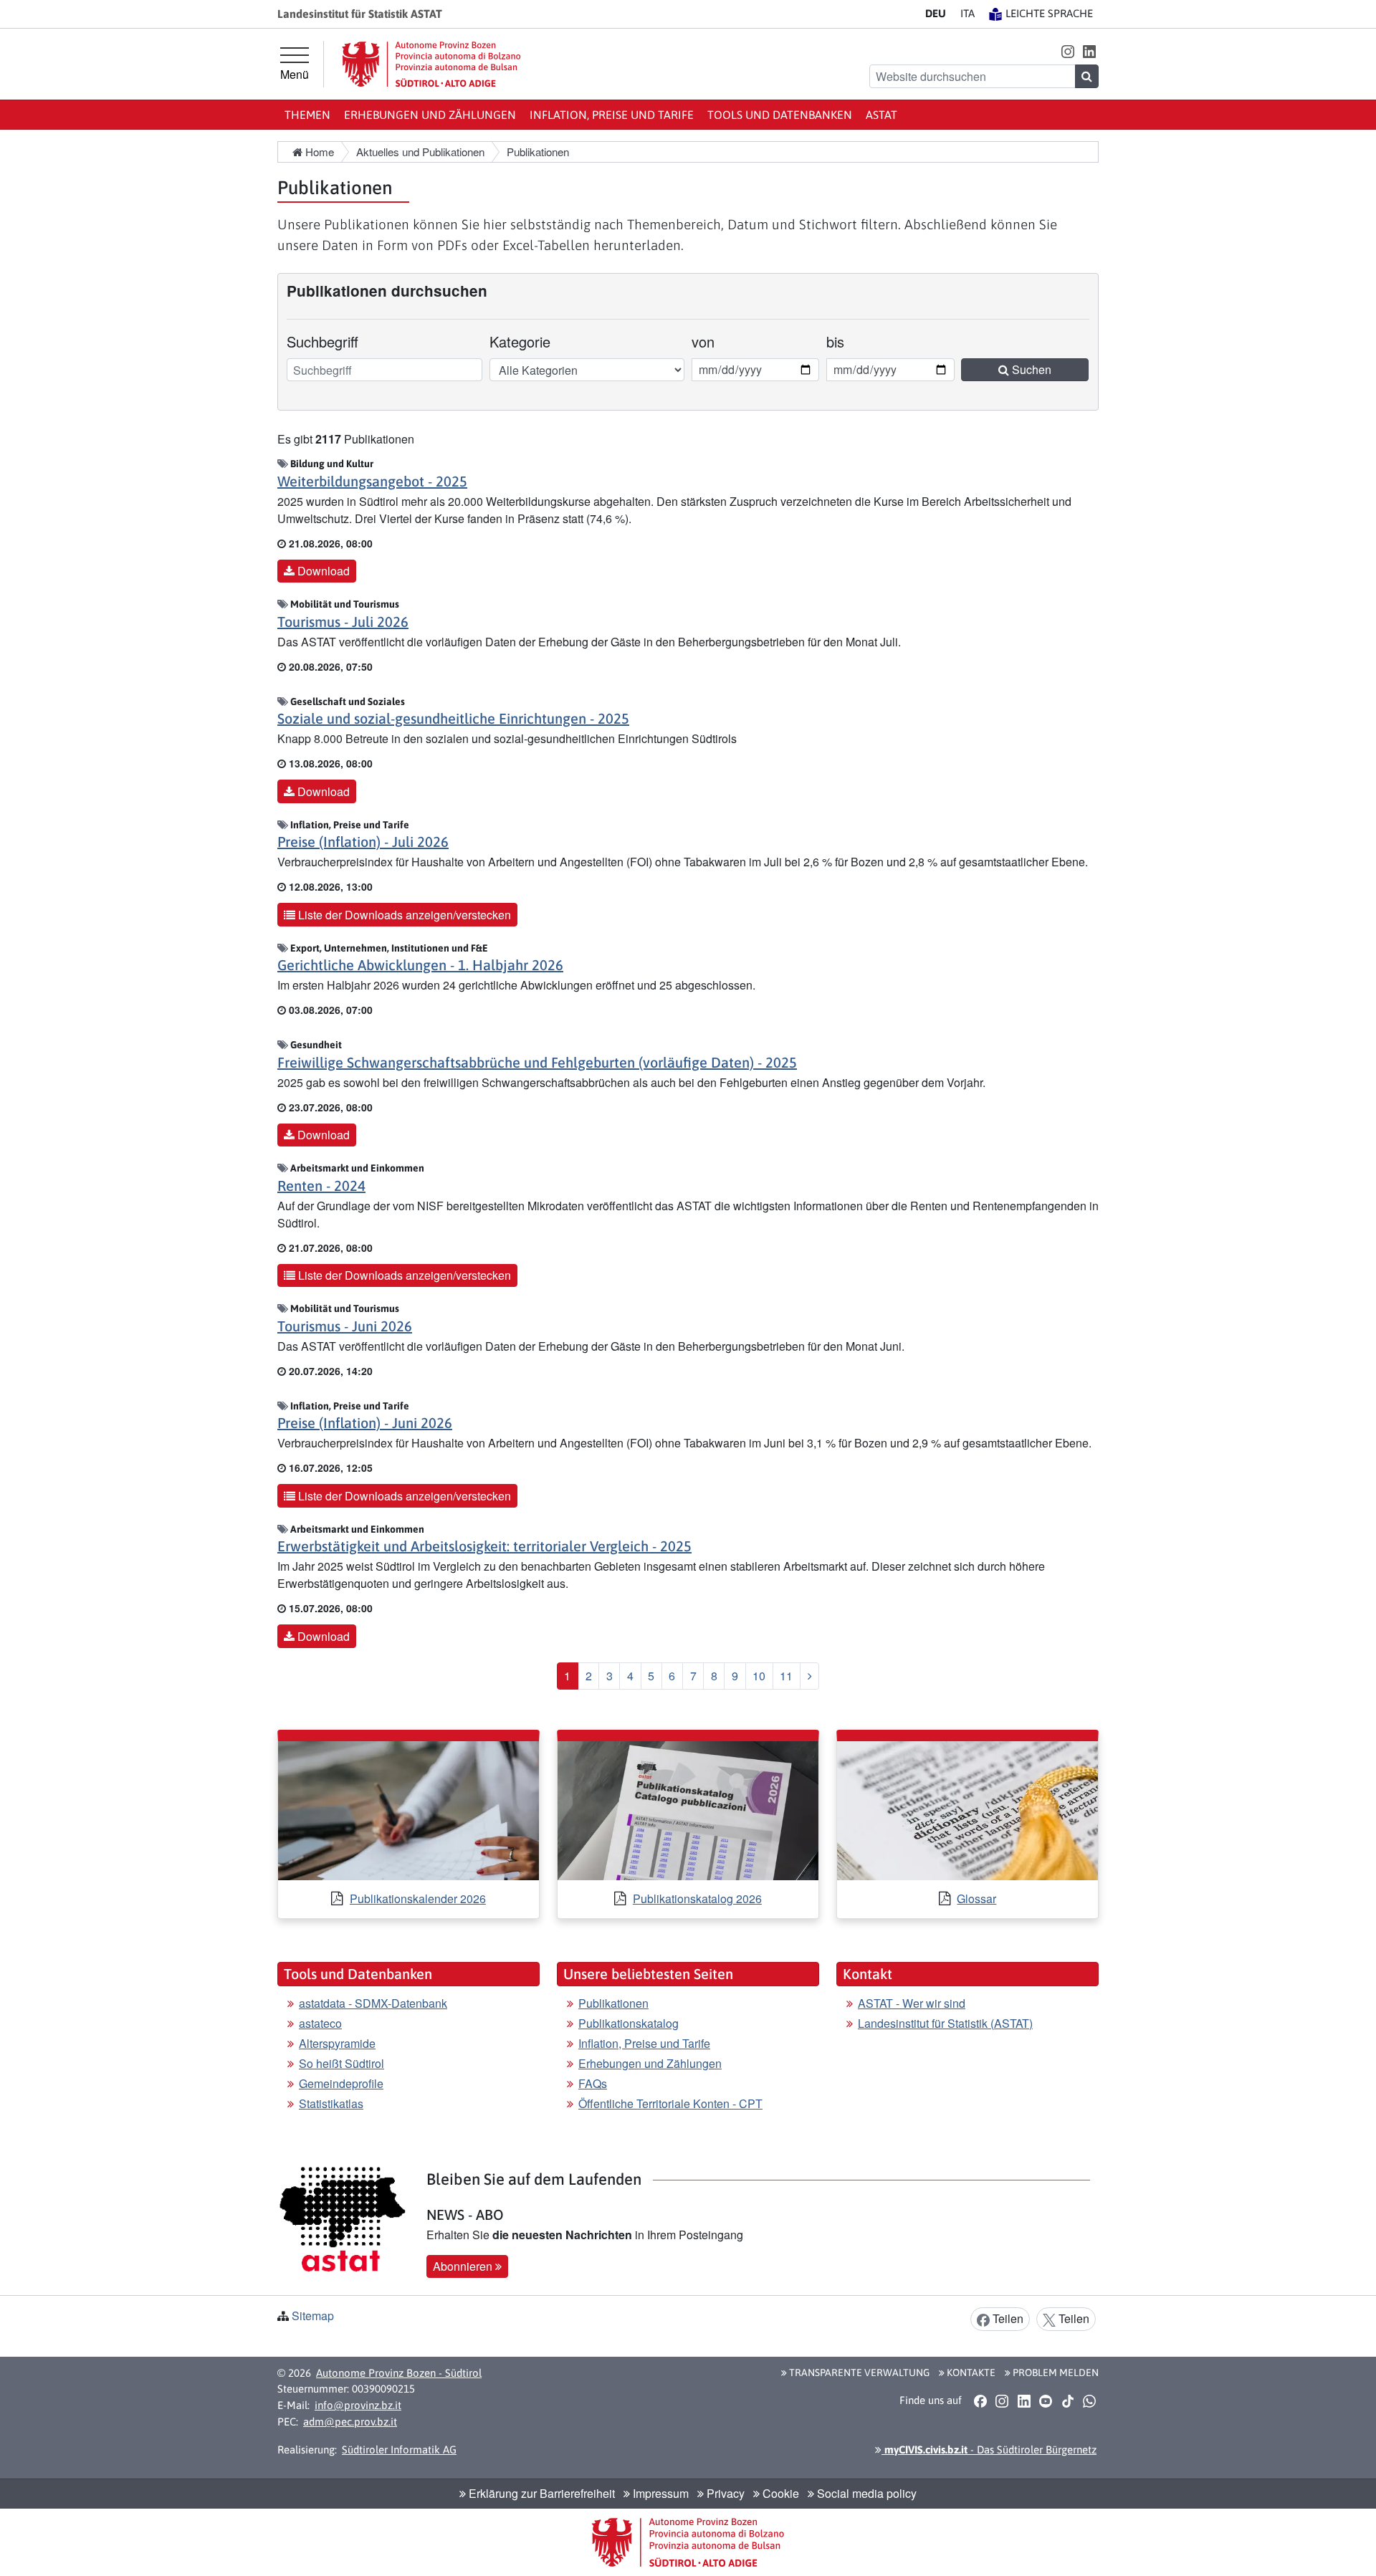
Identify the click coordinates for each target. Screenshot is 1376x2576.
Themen (307, 115)
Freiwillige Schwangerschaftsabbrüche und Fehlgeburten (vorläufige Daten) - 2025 (537, 1062)
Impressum (659, 2493)
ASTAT (881, 115)
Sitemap (313, 2316)
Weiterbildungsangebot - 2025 (372, 481)
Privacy (724, 2493)
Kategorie (520, 341)
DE (936, 13)
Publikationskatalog (629, 2023)
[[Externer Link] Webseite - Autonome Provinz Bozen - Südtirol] (431, 64)
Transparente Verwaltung (858, 2372)
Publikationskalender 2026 (418, 1899)
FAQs (593, 2083)
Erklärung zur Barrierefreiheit (540, 2493)
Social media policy (865, 2493)
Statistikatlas (331, 2103)
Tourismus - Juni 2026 (345, 1326)
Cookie (779, 2493)
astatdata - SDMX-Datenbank (373, 2003)
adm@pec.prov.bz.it (350, 2422)
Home (318, 152)
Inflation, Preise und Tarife (612, 115)
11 (786, 1676)
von (711, 341)
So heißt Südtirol (341, 2063)
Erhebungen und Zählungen (430, 115)
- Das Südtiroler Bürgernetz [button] (989, 2450)
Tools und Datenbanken (780, 115)
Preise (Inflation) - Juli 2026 (363, 842)
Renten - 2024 (321, 1186)
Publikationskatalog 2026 (697, 1899)
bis (846, 341)
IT (967, 13)
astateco (320, 2023)
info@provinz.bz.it (358, 2405)
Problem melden (1055, 2372)
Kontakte (970, 2372)
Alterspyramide (337, 2043)
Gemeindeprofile (341, 2083)
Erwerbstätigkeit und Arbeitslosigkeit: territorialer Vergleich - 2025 (484, 1546)
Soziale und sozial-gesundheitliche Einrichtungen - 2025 (453, 718)
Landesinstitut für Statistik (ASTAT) (945, 2023)
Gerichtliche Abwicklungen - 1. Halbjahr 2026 (420, 965)
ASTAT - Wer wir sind (912, 2003)
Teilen (1007, 2318)
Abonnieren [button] (464, 2266)
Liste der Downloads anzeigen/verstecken (403, 915)
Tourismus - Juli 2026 (343, 622)
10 (759, 1676)
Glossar (976, 1899)
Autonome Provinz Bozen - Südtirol (399, 2373)
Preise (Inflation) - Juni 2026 (365, 1423)
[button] (1067, 51)
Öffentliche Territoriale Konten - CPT (670, 2103)
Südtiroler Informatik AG (399, 2450)
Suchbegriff (322, 341)
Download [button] (322, 571)
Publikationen (613, 2003)
